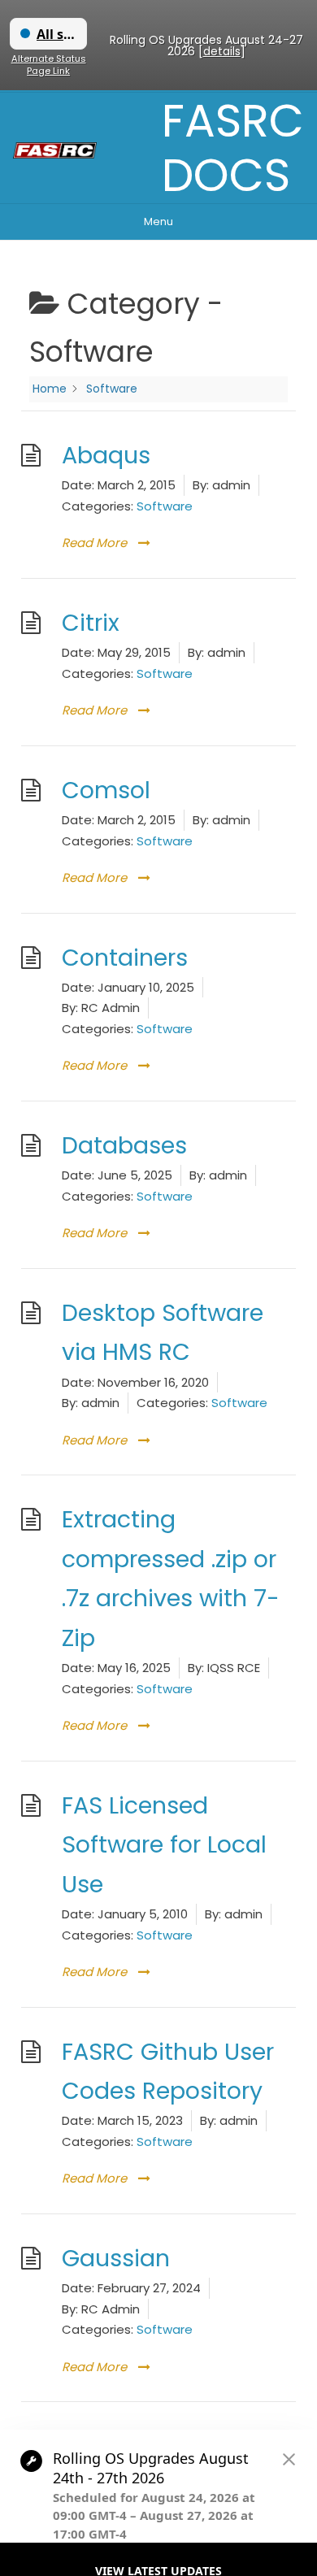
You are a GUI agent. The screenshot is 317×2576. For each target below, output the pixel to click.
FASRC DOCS (233, 148)
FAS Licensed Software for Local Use (164, 1845)
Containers (125, 958)
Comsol (106, 790)
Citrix (91, 623)
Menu (158, 222)
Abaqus (106, 455)
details (222, 51)
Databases (124, 1145)
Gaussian (116, 2258)
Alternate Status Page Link (49, 65)
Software (165, 506)
